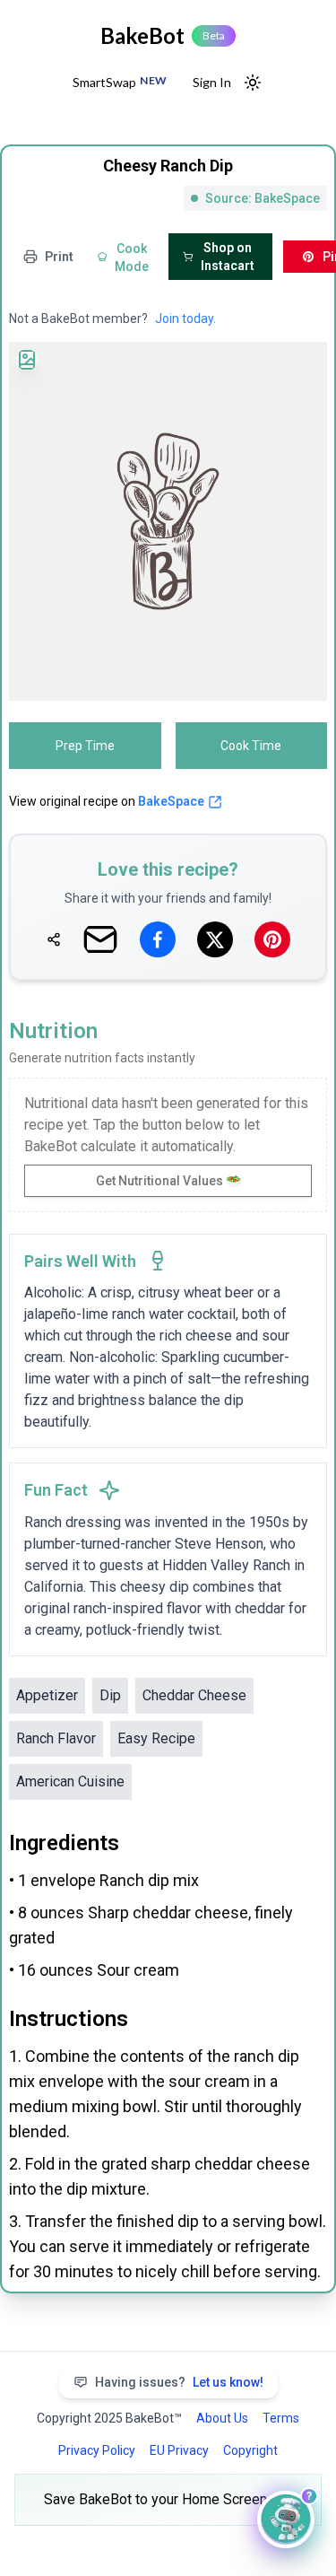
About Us (222, 2418)
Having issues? (179, 2382)
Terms (281, 2418)
